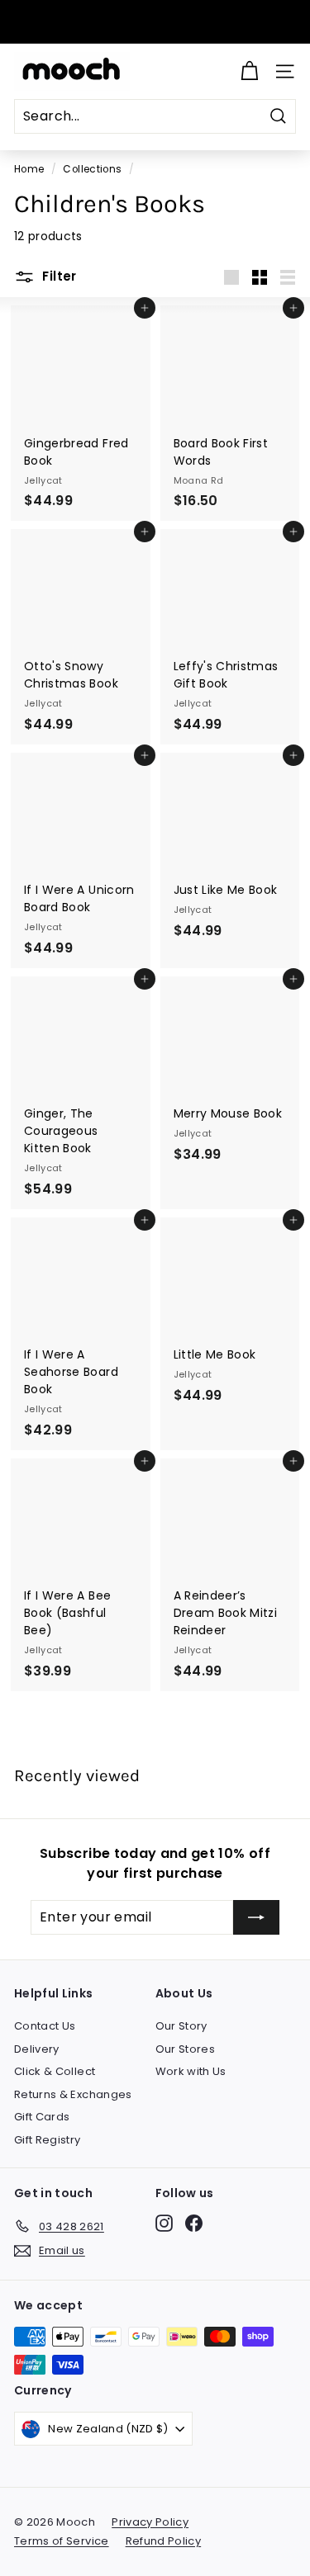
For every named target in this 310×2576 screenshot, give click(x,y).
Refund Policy (164, 2541)
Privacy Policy (150, 2522)
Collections (92, 169)
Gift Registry (48, 2140)
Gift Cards (42, 2117)
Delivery (37, 2049)
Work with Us (191, 2071)
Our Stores (186, 2049)
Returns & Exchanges (73, 2094)
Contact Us (45, 2026)
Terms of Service (62, 2541)
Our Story (181, 2026)
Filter (58, 276)
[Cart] (249, 71)
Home (29, 169)
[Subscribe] (256, 1917)
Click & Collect (55, 2071)
